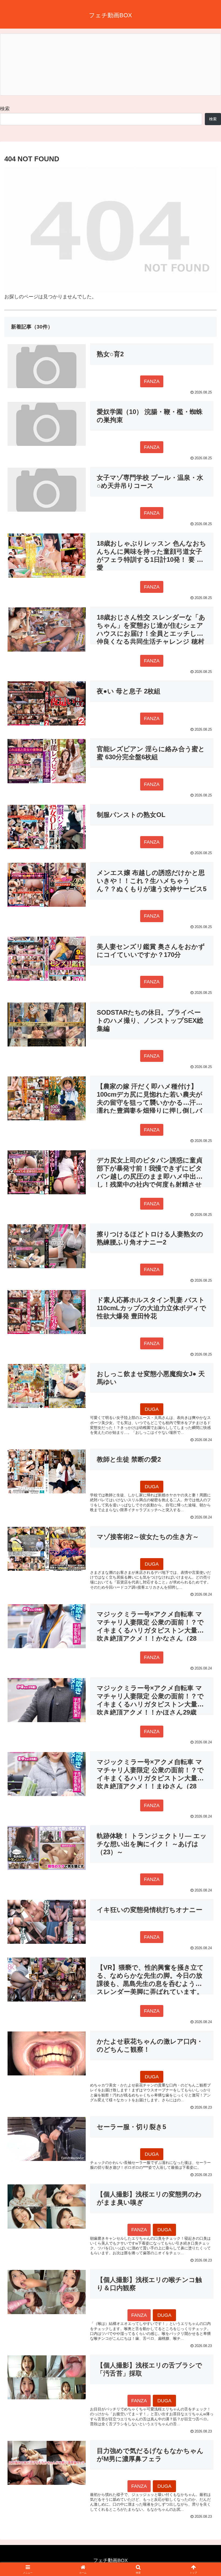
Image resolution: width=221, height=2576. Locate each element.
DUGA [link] (152, 1409)
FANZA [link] (152, 381)
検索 (5, 109)
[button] (204, 1429)
